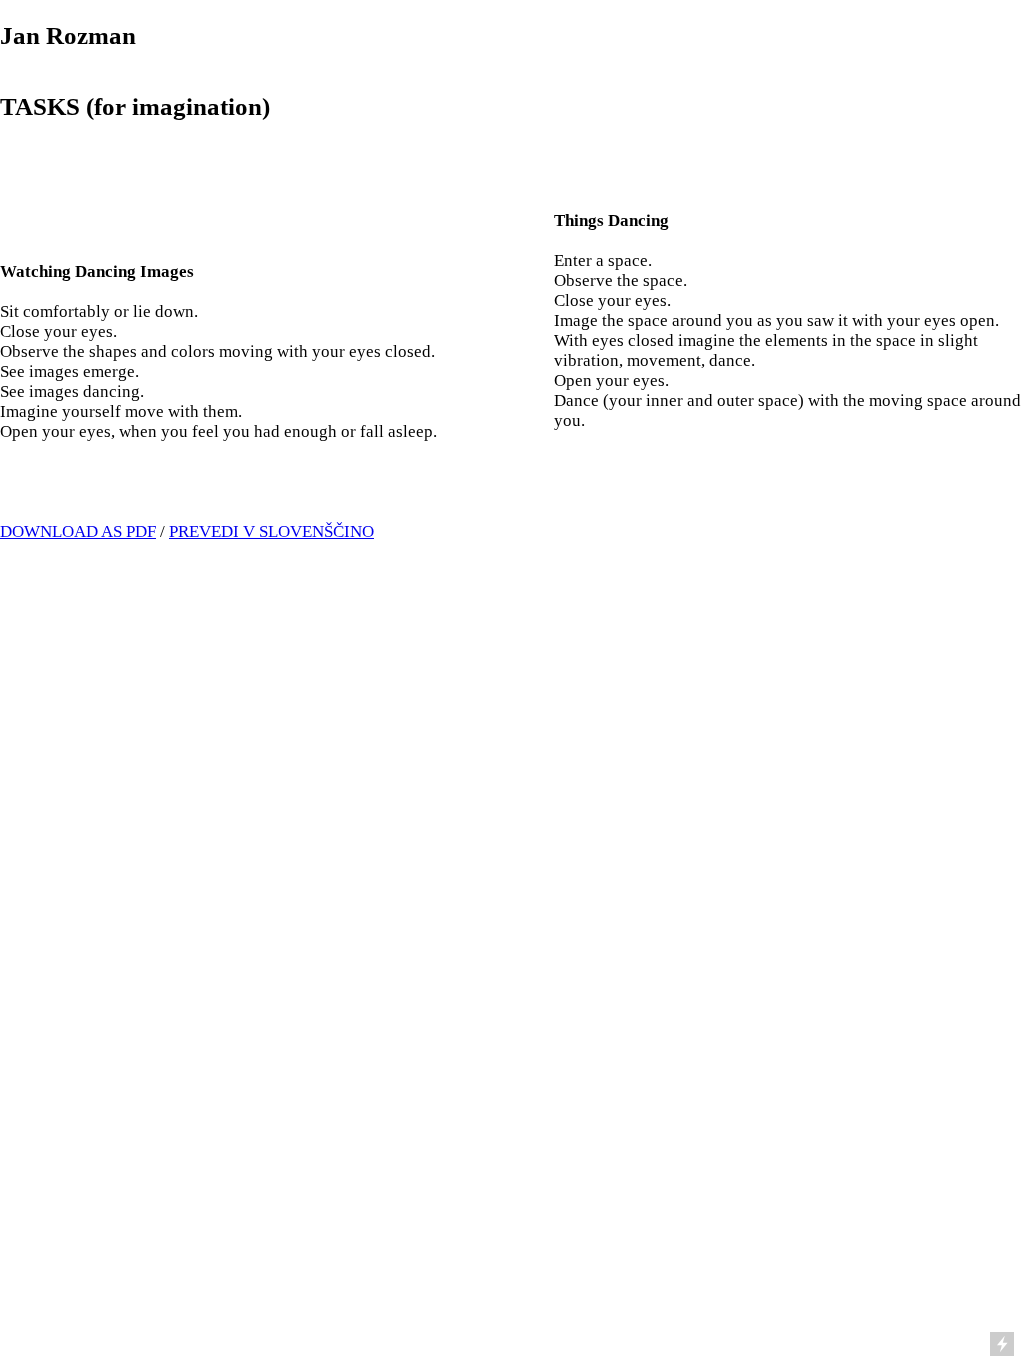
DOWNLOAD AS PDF (78, 531)
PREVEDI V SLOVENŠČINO (271, 531)
